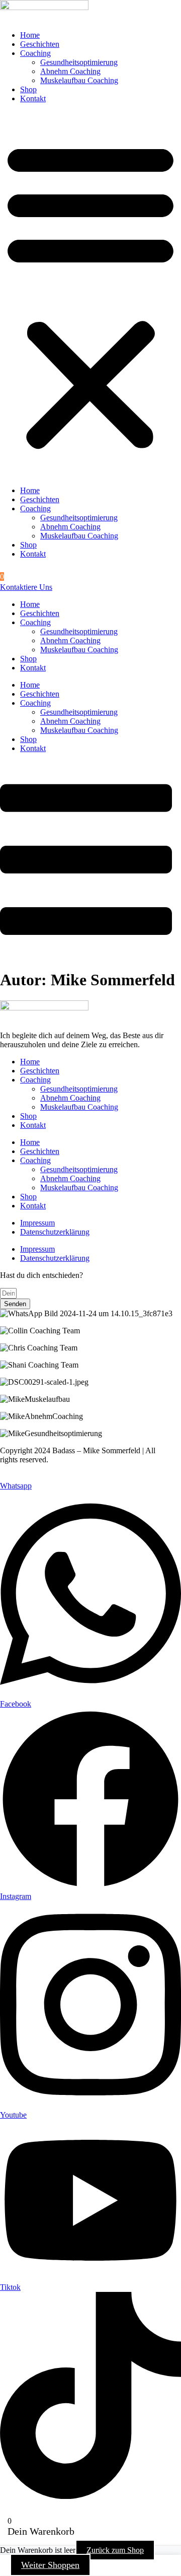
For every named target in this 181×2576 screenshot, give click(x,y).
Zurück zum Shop (115, 2550)
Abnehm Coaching (70, 71)
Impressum (37, 1223)
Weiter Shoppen (50, 2565)
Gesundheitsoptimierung (79, 62)
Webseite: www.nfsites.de (41, 1477)
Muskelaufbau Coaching (79, 80)
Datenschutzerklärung (55, 1232)
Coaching (35, 53)
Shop (28, 89)
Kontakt (33, 98)
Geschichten (40, 44)
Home (30, 35)
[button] (90, 295)
